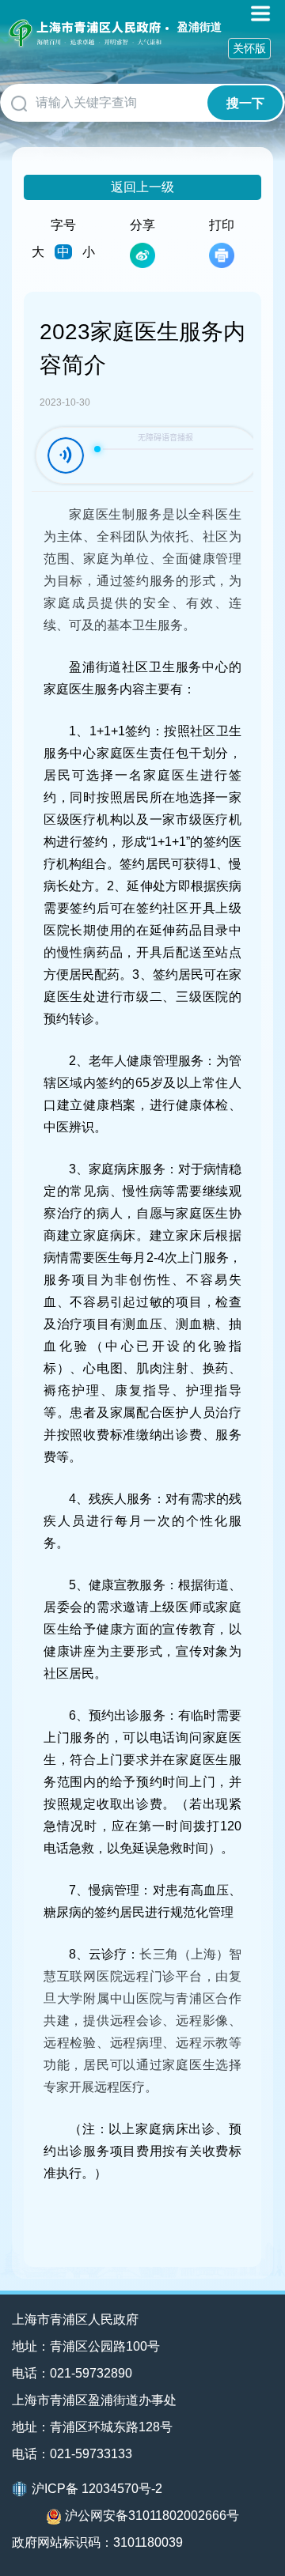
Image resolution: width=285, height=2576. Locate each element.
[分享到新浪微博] (142, 255)
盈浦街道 (199, 27)
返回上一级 (142, 187)
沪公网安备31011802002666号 (152, 2516)
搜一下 (245, 103)
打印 (222, 225)
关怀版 (249, 48)
